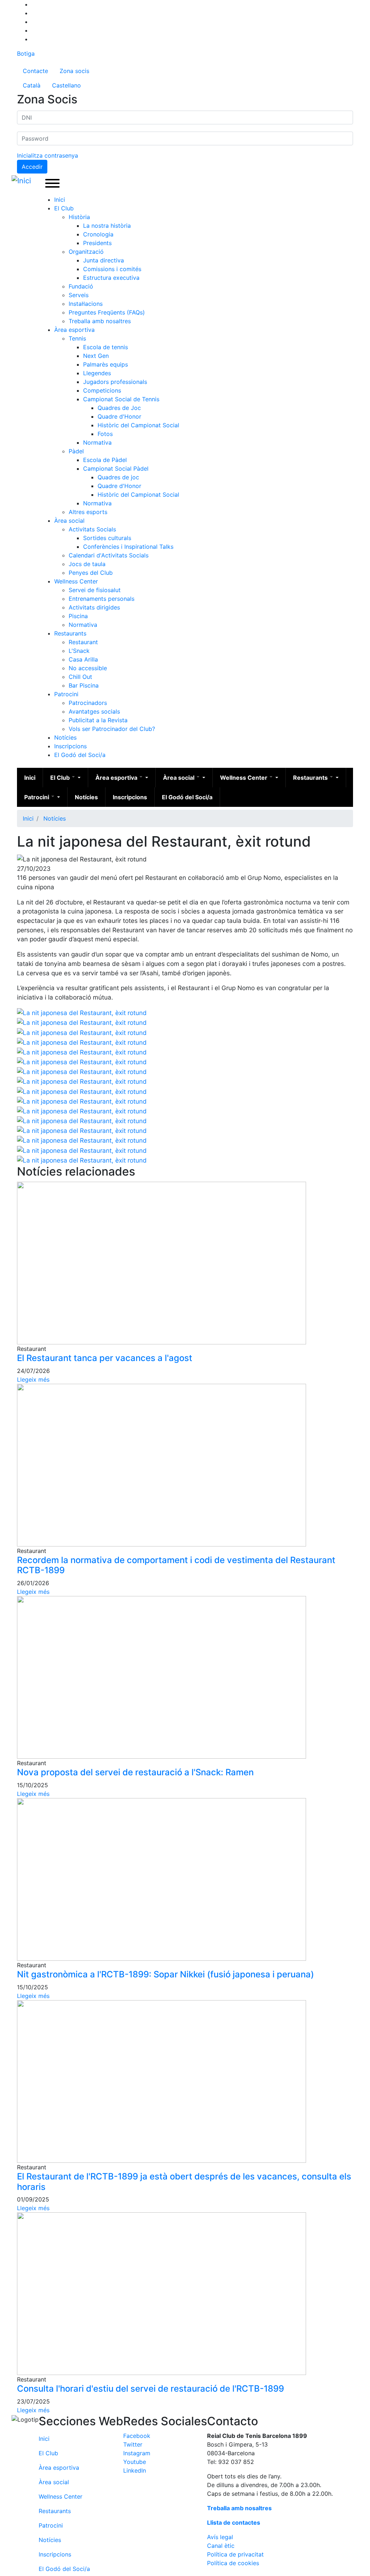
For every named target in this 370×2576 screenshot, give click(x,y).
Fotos (105, 434)
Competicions (102, 390)
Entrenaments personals (102, 599)
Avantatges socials (94, 711)
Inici (60, 200)
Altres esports (88, 512)
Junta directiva (104, 260)
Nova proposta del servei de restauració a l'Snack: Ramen (135, 1772)
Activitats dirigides (94, 607)
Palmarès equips (106, 364)
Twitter (133, 2444)
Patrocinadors (88, 703)
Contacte (35, 71)
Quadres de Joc (119, 408)
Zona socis (74, 71)
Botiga (26, 54)
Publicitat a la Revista (98, 720)
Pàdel (76, 451)
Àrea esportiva (74, 330)
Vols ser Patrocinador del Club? (112, 729)
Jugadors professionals (115, 382)
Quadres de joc (118, 477)
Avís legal (220, 2537)
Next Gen (96, 356)
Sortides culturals (107, 538)
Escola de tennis (106, 347)
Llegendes (97, 373)
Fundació (81, 286)
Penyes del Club (91, 573)
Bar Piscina (84, 685)
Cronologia (98, 234)
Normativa (97, 442)
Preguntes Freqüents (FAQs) (107, 312)
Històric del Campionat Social (138, 425)
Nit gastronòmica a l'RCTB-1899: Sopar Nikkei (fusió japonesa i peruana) (165, 1974)
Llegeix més (33, 1379)
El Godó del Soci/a (80, 755)
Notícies (65, 737)
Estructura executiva (111, 278)
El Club (64, 208)
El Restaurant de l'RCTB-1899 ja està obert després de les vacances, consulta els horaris (184, 2182)
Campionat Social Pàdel (116, 468)
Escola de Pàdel (105, 460)
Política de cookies (233, 2563)
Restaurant (83, 642)
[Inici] (23, 181)
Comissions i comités (112, 269)
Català (32, 85)
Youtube (135, 2462)
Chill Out (80, 677)
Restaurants (70, 633)
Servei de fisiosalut (95, 590)
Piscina (78, 616)
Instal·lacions (86, 304)
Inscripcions (70, 746)
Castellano (66, 85)
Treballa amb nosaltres (100, 321)
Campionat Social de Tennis (121, 399)
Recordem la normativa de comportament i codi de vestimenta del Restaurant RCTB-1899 (176, 1565)
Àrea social (69, 521)
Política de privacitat (235, 2554)
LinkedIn (135, 2470)
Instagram (137, 2453)
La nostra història (107, 226)
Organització (86, 252)
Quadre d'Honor (119, 416)
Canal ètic (221, 2546)
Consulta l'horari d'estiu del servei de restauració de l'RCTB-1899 (150, 2389)
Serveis (79, 295)
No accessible (88, 668)
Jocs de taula (87, 564)
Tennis (77, 338)
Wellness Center (76, 581)
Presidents (97, 243)
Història (79, 217)
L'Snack (79, 651)
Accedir (32, 167)
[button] (82, 1012)
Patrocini (66, 694)
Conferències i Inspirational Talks (128, 547)
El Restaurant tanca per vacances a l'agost (105, 1358)
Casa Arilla (83, 659)
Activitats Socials (92, 529)
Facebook (137, 2436)
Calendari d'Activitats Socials (109, 555)
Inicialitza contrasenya (48, 155)
